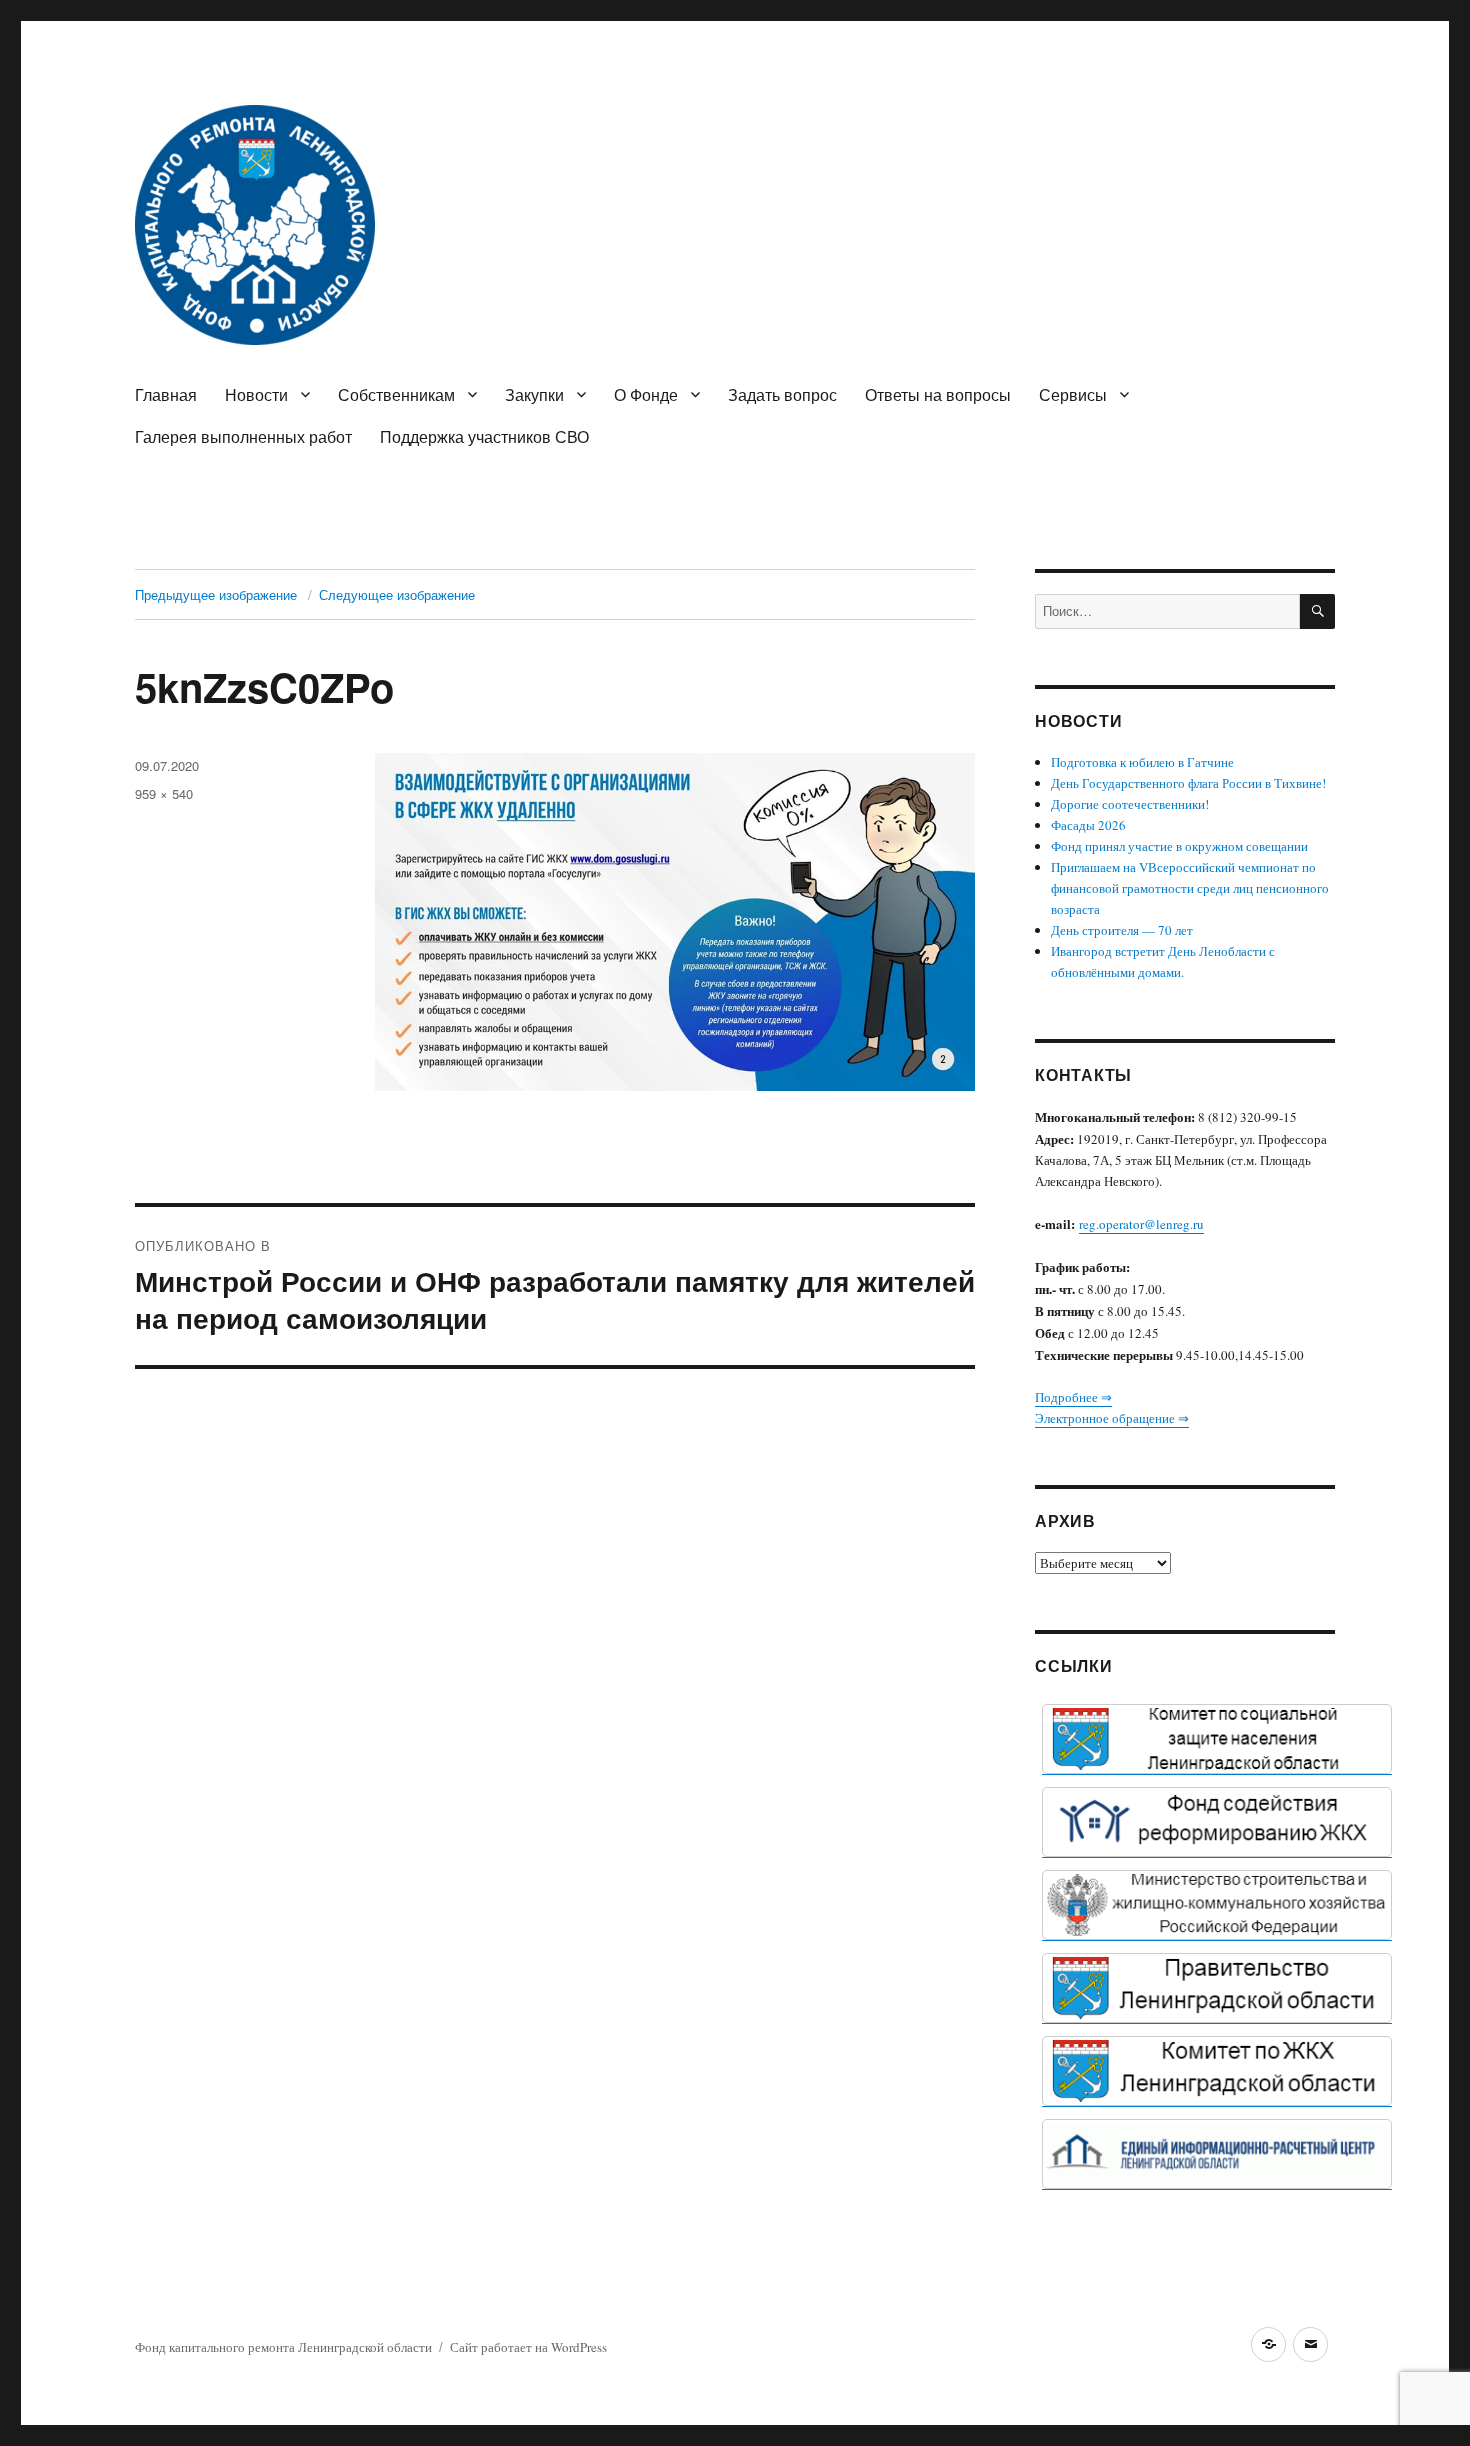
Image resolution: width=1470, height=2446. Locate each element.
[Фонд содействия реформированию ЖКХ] (1217, 1822)
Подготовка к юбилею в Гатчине (1142, 762)
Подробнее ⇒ (1073, 1397)
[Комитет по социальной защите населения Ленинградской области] (1217, 1739)
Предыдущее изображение (216, 594)
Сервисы (1073, 394)
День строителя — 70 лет (1122, 930)
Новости (256, 394)
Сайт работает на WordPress (528, 2347)
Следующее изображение (397, 594)
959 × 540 (164, 793)
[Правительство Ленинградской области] (1217, 1988)
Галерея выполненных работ (243, 436)
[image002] (1217, 2154)
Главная (166, 394)
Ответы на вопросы (938, 394)
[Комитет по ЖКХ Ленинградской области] (1217, 2071)
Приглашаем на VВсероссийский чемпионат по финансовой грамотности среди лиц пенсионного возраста (1190, 888)
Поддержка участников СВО (484, 436)
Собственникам (396, 394)
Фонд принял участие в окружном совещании (1179, 846)
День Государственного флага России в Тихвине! (1188, 783)
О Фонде (646, 394)
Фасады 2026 (1088, 825)
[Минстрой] (1217, 1905)
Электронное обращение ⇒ (1112, 1418)
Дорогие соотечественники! (1130, 804)
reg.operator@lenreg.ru (1141, 1224)
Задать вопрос (782, 394)
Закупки (534, 394)
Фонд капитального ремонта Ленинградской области (283, 2347)
